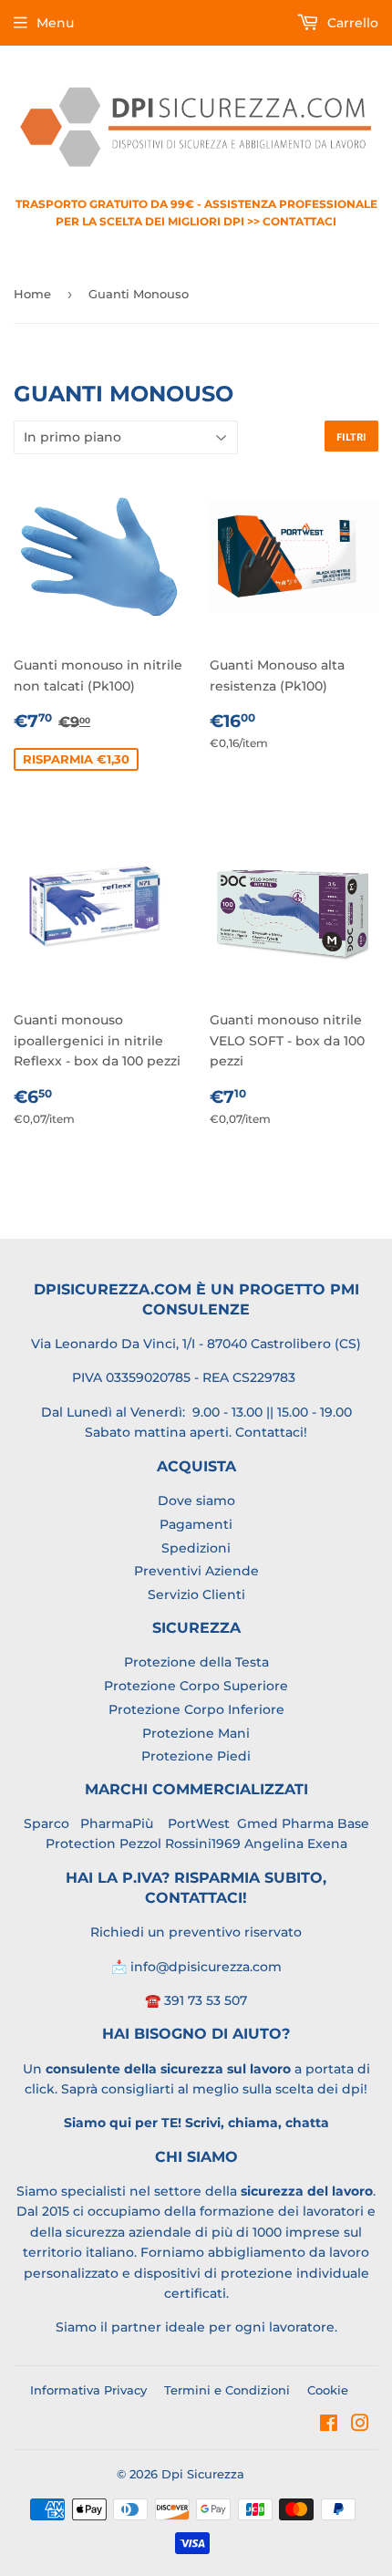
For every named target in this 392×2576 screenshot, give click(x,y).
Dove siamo (196, 1501)
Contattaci (269, 1432)
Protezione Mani (196, 1733)
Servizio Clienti (196, 1594)
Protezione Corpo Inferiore (196, 1709)
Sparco (46, 1823)
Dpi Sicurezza (203, 2474)
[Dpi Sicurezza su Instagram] (360, 2425)
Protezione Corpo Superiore (196, 1686)
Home (32, 294)
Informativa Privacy (88, 2390)
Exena (327, 1844)
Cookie (328, 2390)
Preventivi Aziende (196, 1571)
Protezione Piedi (196, 1756)
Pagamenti (196, 1524)
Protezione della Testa (196, 1662)
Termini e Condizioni (227, 2390)
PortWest (197, 1823)
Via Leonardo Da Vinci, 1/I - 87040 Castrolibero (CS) (196, 1344)
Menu (55, 23)
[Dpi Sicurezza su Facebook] (329, 2425)
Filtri (351, 436)
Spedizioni (196, 1548)
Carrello (351, 23)
